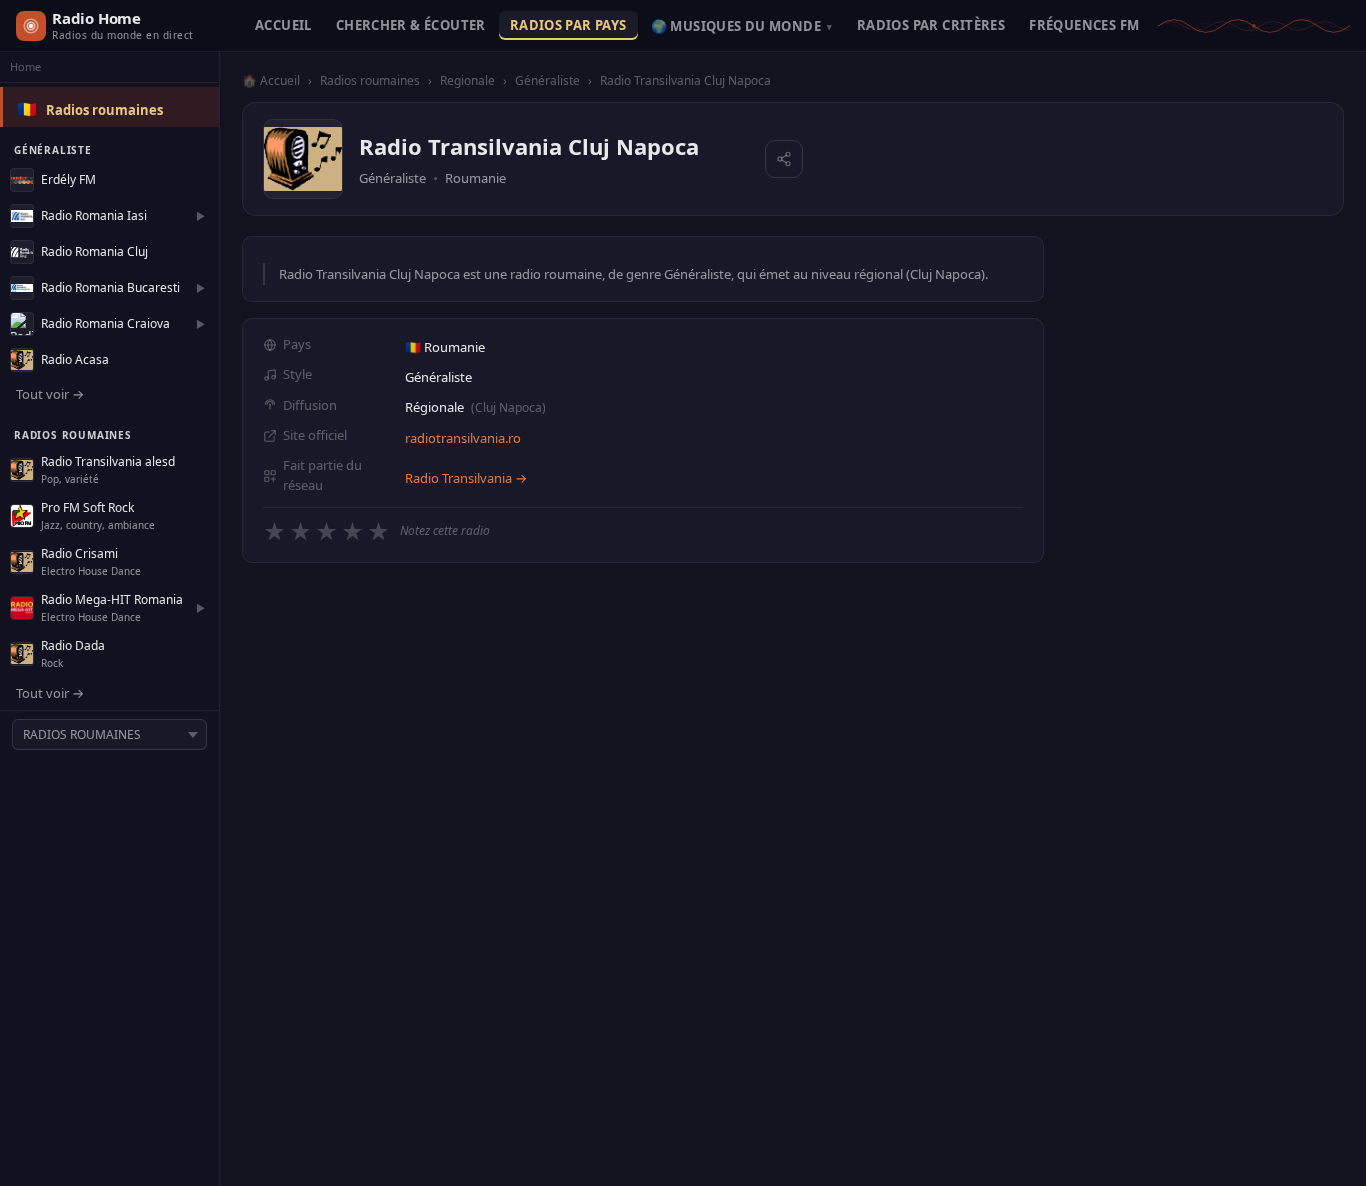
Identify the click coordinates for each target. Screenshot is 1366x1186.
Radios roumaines (104, 110)
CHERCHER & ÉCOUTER (411, 25)
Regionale (467, 80)
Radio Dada (73, 645)
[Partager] (784, 159)
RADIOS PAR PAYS (568, 25)
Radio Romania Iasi (94, 215)
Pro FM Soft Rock (87, 507)
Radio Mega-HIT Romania (112, 599)
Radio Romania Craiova (105, 323)
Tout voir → (50, 394)
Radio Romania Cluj (94, 251)
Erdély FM (68, 179)
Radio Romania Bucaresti (110, 287)
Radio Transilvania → (466, 478)
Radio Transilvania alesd (108, 461)
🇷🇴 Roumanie (445, 347)
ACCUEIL (283, 25)
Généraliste (547, 80)
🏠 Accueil (271, 80)
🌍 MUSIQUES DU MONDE (742, 26)
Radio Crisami (79, 553)
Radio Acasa (75, 359)
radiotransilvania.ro (463, 438)
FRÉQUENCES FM (1084, 25)
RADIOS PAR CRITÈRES (931, 25)
